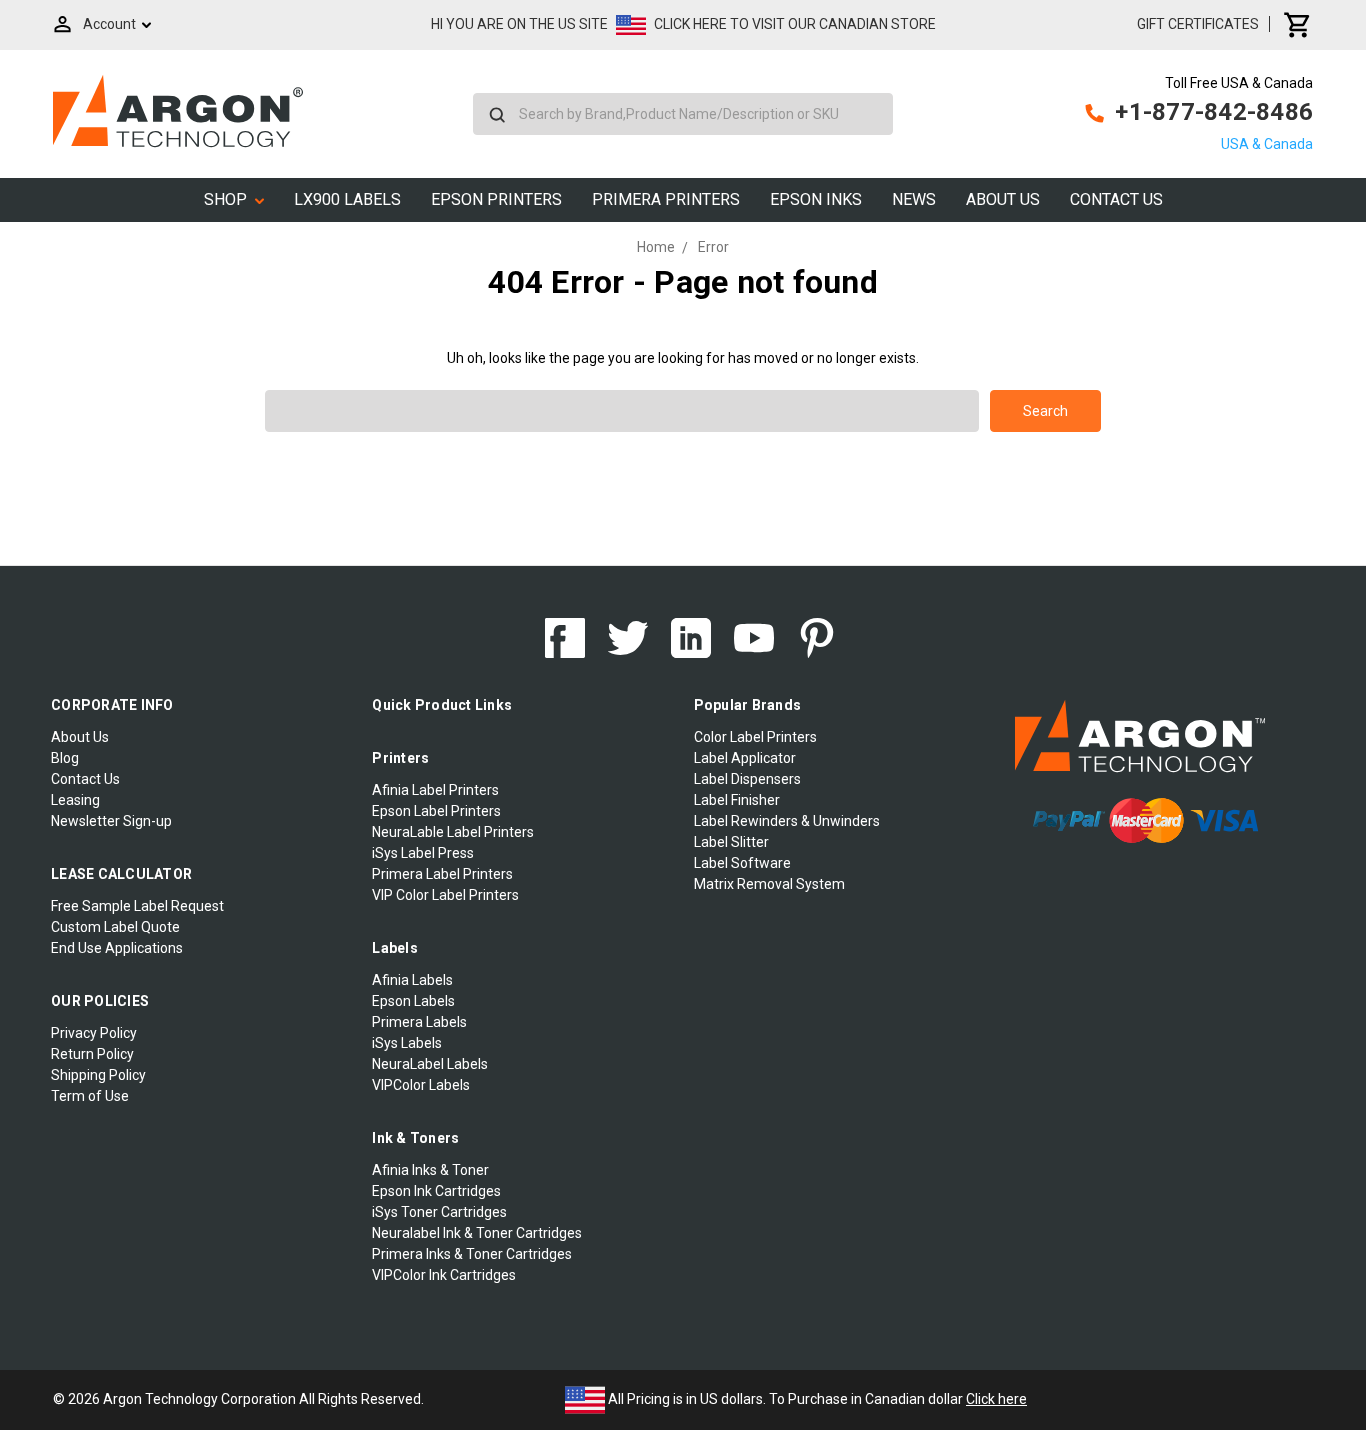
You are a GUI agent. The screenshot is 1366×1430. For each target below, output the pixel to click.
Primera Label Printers (442, 874)
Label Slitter (731, 842)
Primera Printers (666, 199)
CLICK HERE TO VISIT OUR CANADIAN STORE (795, 24)
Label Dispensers (747, 779)
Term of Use (90, 1096)
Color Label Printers (755, 737)
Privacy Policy (94, 1033)
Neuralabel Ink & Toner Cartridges (477, 1233)
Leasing (75, 800)
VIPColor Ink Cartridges (444, 1275)
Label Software (742, 863)
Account (109, 24)
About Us (1003, 199)
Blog (65, 758)
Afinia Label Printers (435, 790)
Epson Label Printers (436, 811)
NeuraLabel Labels (430, 1064)
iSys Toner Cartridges (439, 1212)
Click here (996, 1399)
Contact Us (1116, 199)
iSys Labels (407, 1043)
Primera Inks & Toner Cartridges (472, 1254)
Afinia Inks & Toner (430, 1170)
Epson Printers (496, 199)
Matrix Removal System (769, 884)
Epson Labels (413, 1001)
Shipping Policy (98, 1075)
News (914, 199)
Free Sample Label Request (137, 906)
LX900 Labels (347, 199)
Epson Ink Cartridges (436, 1191)
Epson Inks (816, 199)
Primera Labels (419, 1022)
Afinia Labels (412, 980)
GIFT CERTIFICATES (1198, 24)
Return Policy (92, 1054)
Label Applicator (745, 758)
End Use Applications (117, 948)
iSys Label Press (423, 853)
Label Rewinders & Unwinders (787, 821)
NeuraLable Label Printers (453, 832)
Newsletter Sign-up (111, 821)
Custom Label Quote (115, 927)
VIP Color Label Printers (445, 895)
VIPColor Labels (421, 1085)
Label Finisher (737, 800)
